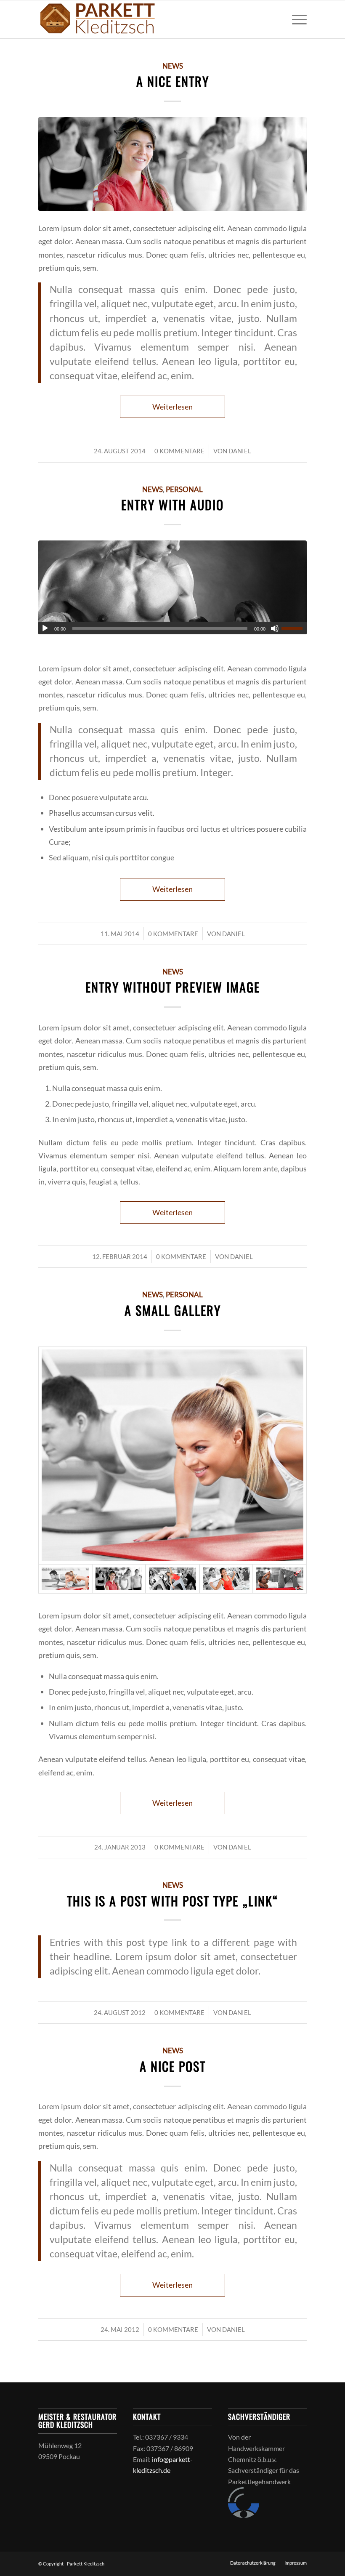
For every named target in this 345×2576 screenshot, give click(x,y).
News (173, 66)
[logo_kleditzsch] (98, 19)
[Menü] (295, 19)
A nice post (173, 2066)
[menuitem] (295, 19)
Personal (184, 490)
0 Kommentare (179, 451)
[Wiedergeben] (45, 628)
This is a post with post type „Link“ (173, 1901)
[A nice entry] (172, 164)
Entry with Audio (172, 504)
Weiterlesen (172, 407)
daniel (240, 451)
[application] (172, 628)
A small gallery (173, 1310)
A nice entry (173, 81)
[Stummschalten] (275, 628)
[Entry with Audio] (172, 587)
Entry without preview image (173, 987)
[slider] (294, 628)
